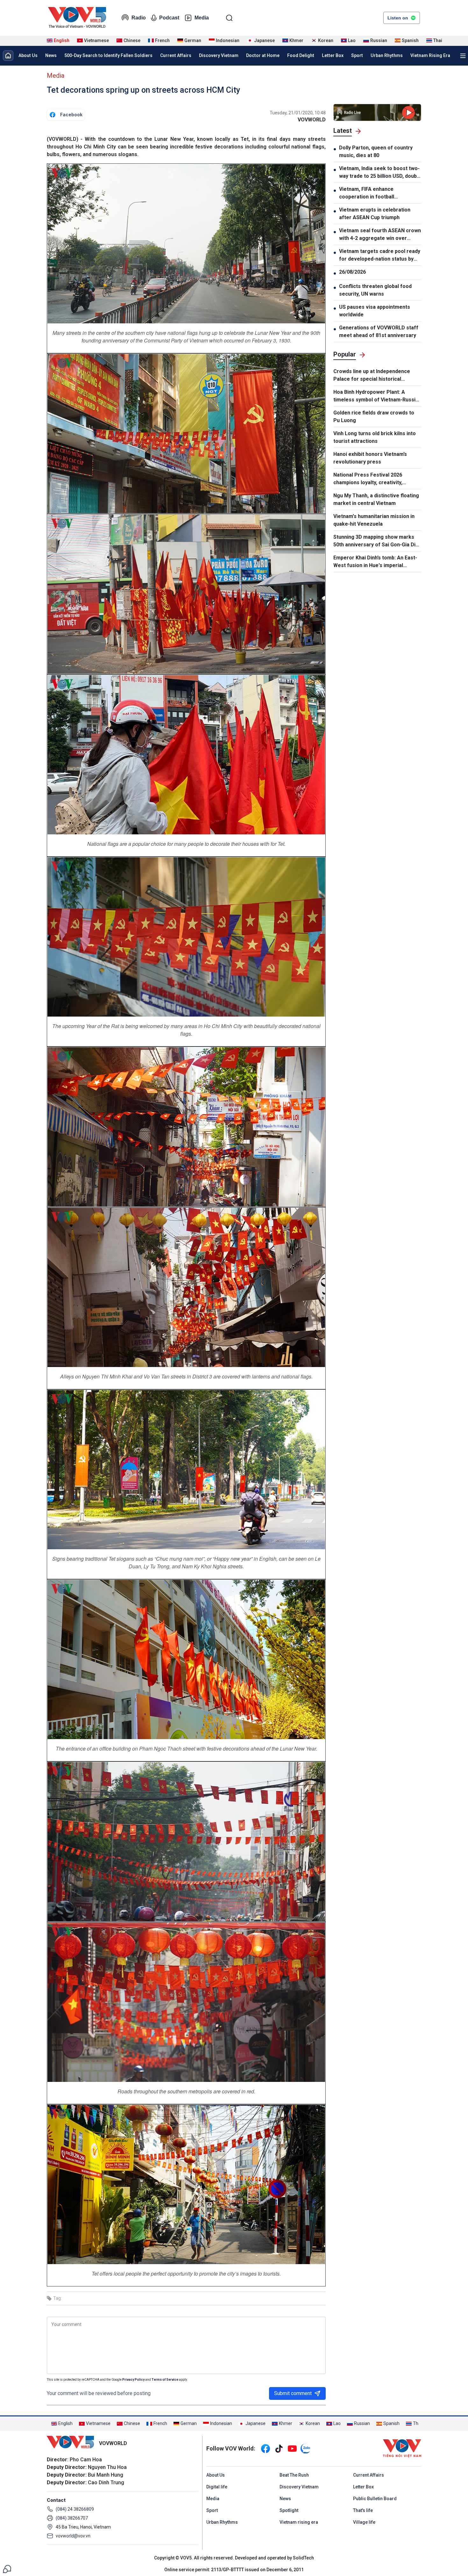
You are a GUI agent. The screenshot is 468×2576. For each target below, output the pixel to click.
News (51, 55)
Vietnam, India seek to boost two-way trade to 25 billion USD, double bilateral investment (380, 173)
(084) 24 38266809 (75, 2509)
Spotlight (289, 2510)
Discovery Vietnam (219, 55)
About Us (28, 55)
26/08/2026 (352, 272)
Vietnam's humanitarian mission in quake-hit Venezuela (374, 520)
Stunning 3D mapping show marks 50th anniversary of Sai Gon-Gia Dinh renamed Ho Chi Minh (377, 541)
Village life (364, 2522)
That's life (363, 2510)
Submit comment (293, 2393)
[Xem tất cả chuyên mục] (463, 56)
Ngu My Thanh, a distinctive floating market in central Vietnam (376, 499)
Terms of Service (165, 2380)
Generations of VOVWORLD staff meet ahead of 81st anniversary (379, 331)
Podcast (169, 18)
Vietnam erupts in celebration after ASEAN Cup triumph (375, 214)
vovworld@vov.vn (73, 2536)
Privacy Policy (133, 2380)
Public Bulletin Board (375, 2499)
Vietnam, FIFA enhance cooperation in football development (367, 193)
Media (202, 18)
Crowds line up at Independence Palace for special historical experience (372, 376)
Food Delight (301, 55)
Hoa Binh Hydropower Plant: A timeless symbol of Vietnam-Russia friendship (376, 396)
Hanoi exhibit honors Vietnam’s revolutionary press (370, 458)
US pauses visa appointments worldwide (375, 311)
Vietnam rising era (299, 2522)
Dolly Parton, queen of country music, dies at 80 (376, 151)
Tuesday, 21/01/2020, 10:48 (298, 113)
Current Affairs (176, 55)
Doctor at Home (263, 55)
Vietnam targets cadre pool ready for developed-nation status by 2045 (380, 255)
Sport (357, 55)
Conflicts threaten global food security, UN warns (375, 290)
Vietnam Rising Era (430, 55)
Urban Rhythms (387, 55)
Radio (139, 18)
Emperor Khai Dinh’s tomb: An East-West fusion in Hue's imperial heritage (375, 562)
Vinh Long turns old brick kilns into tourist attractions (375, 437)
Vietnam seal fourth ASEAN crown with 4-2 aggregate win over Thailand (380, 235)
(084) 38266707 (72, 2518)
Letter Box (333, 55)
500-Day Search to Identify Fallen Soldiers (108, 55)
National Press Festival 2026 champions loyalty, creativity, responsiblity (368, 479)
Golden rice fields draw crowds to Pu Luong (374, 417)
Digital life (217, 2487)
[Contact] (7, 2569)
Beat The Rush (294, 2475)
